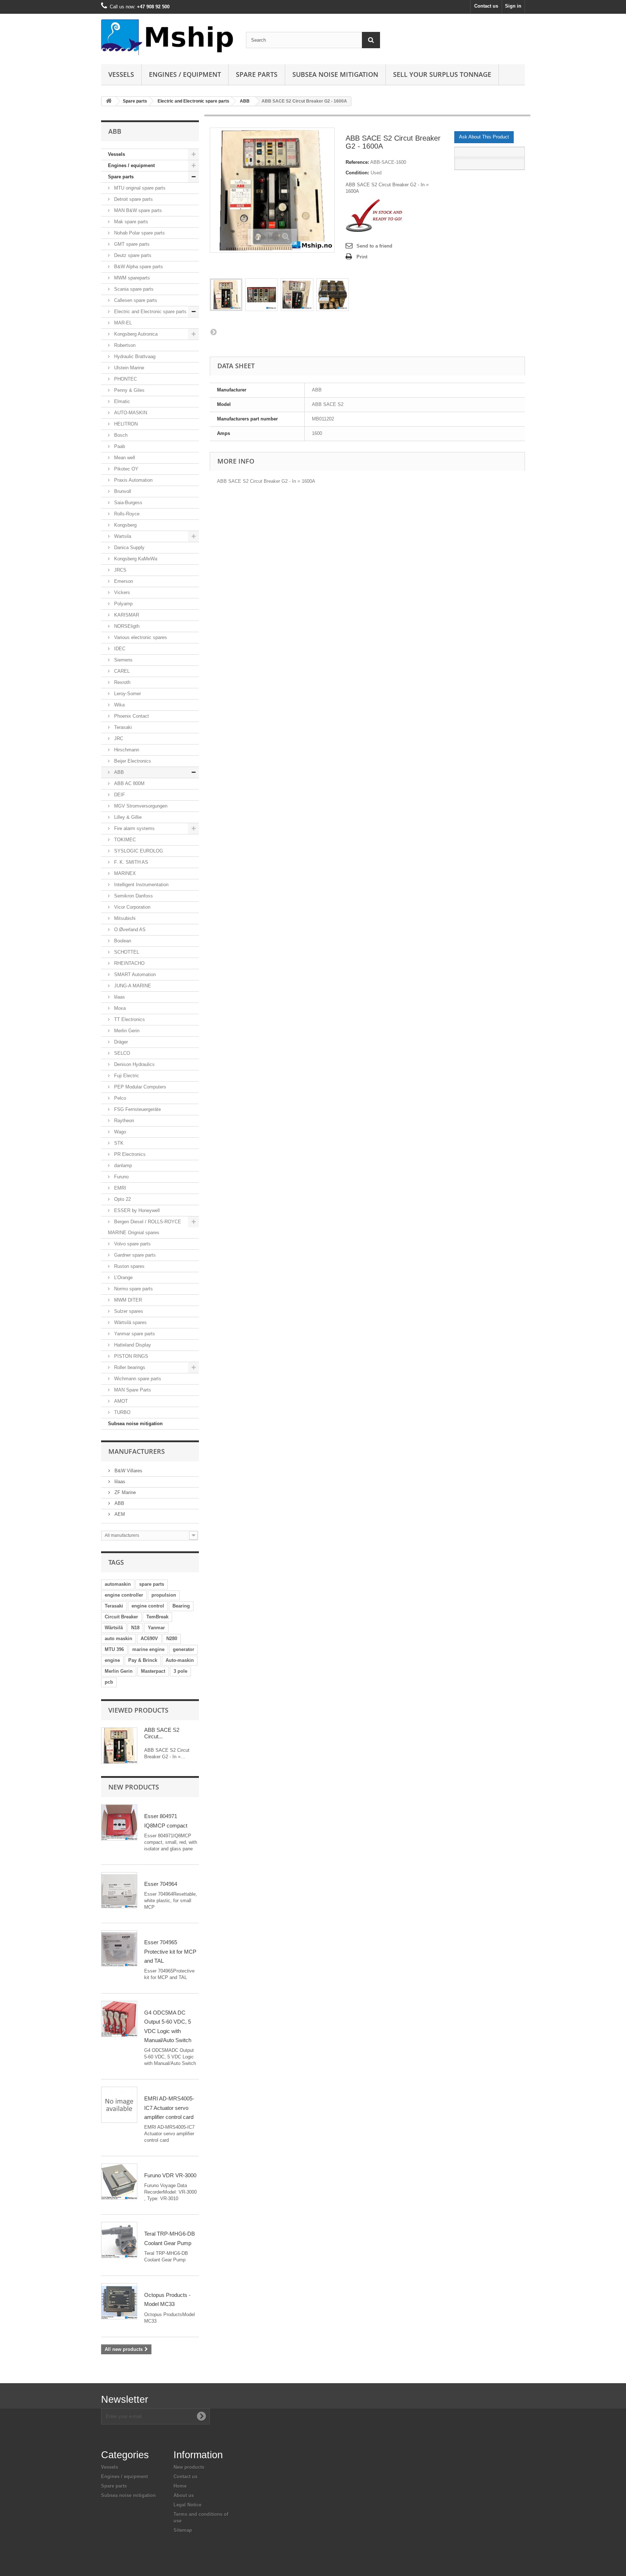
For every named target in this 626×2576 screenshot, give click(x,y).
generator (183, 1649)
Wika (119, 705)
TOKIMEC (124, 840)
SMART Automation (134, 974)
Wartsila (122, 536)
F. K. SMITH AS (130, 862)
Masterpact (153, 1671)
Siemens (123, 660)
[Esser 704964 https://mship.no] (119, 1890)
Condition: (357, 173)
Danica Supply (129, 547)
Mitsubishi (124, 918)
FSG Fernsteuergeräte (137, 1109)
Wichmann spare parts (137, 1379)
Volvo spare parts (132, 1244)
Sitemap (183, 2530)
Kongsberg (125, 525)
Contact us (486, 6)
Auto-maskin (180, 1660)
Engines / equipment (185, 74)
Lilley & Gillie (127, 817)
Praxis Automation (133, 480)
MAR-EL (122, 323)
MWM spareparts (131, 278)
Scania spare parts (133, 289)
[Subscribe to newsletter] (201, 2416)
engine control (148, 1606)
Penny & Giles (129, 390)
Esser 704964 (161, 1884)
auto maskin (118, 1638)
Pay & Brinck (143, 1660)
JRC (118, 739)
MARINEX (124, 873)
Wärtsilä (114, 1628)
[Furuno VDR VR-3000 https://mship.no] (119, 2182)
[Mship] (168, 37)
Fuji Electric (126, 1076)
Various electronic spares (140, 637)
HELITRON (125, 424)
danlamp (122, 1165)
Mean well (124, 458)
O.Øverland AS (129, 930)
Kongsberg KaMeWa (135, 559)
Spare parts (257, 74)
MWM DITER (127, 1300)
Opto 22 (122, 1199)
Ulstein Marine (128, 368)
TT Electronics (129, 1019)
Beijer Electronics (132, 761)
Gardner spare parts (134, 1255)
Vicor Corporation (132, 907)
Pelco (119, 1098)
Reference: (357, 162)
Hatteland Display (132, 1345)
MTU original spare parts (139, 188)
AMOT (120, 1401)
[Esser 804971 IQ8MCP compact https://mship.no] (119, 1822)
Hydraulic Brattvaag (134, 356)
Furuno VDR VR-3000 (170, 2175)
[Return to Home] (109, 101)
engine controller (124, 1595)
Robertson (124, 345)
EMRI (119, 1188)
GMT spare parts (131, 244)
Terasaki (122, 727)
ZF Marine (124, 1492)
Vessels (121, 74)
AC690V (149, 1638)
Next (213, 332)
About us (184, 2495)
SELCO (121, 1053)
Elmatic (121, 401)
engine (112, 1660)
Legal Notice (187, 2505)
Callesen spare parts (135, 300)
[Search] (371, 40)
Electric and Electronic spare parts (193, 101)
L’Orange (123, 1277)
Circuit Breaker (121, 1617)
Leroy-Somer (127, 694)
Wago (119, 1132)
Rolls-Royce (126, 514)
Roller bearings (129, 1367)
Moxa (119, 1008)
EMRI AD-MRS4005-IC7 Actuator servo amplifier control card (169, 2108)
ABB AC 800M (129, 783)
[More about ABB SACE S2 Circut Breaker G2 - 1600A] (119, 1746)
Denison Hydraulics (134, 1064)
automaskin (118, 1584)
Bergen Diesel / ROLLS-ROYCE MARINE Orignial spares (145, 1227)
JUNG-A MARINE (132, 986)
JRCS (120, 570)
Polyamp (123, 604)
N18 (135, 1628)
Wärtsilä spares (130, 1322)
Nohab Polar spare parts (139, 233)
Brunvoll (122, 491)
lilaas (119, 997)
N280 (172, 1638)
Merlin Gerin (126, 1031)
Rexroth (122, 682)
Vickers (121, 592)
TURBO (122, 1412)
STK (118, 1143)
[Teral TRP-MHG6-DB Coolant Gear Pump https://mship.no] (119, 2240)
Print (362, 257)
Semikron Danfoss (133, 896)
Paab (119, 446)
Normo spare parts (133, 1289)
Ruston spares (129, 1266)
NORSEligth (126, 626)
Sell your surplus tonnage (442, 74)
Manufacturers (137, 1451)
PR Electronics (129, 1154)
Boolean (122, 941)
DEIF (119, 795)
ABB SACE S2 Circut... (162, 1733)
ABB (245, 101)
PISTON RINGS (130, 1356)
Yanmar (156, 1628)
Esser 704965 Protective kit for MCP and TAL (170, 1951)
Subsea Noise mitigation (335, 74)
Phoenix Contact (131, 716)
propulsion (164, 1595)
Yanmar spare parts (134, 1334)
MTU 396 (114, 1649)
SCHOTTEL (126, 952)
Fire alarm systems (134, 828)
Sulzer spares (128, 1311)
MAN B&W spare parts (137, 210)
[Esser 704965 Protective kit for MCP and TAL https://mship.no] (119, 1949)
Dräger (120, 1042)
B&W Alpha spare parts (138, 267)
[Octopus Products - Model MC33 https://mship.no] (119, 2301)
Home (180, 2486)
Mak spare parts (130, 222)
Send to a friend (374, 246)
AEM (119, 1514)
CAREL (121, 671)
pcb (109, 1682)
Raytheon (123, 1121)
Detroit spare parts (133, 199)
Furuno (121, 1177)
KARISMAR (126, 615)
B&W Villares (128, 1471)
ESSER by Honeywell (136, 1210)
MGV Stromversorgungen (140, 806)
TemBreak (157, 1617)
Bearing (181, 1606)
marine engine (148, 1649)
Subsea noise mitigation (135, 1424)
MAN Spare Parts (132, 1390)
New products (134, 1787)
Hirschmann (126, 750)
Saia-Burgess (128, 503)
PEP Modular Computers (139, 1087)
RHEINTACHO (129, 963)
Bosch (120, 435)
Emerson (123, 581)
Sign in (513, 6)
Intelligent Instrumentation (141, 885)
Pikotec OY (126, 469)
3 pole (180, 1671)
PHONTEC (125, 379)
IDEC (119, 649)
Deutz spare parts (132, 255)
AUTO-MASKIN (130, 413)
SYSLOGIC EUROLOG (138, 851)
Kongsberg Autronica (135, 334)
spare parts (152, 1584)
